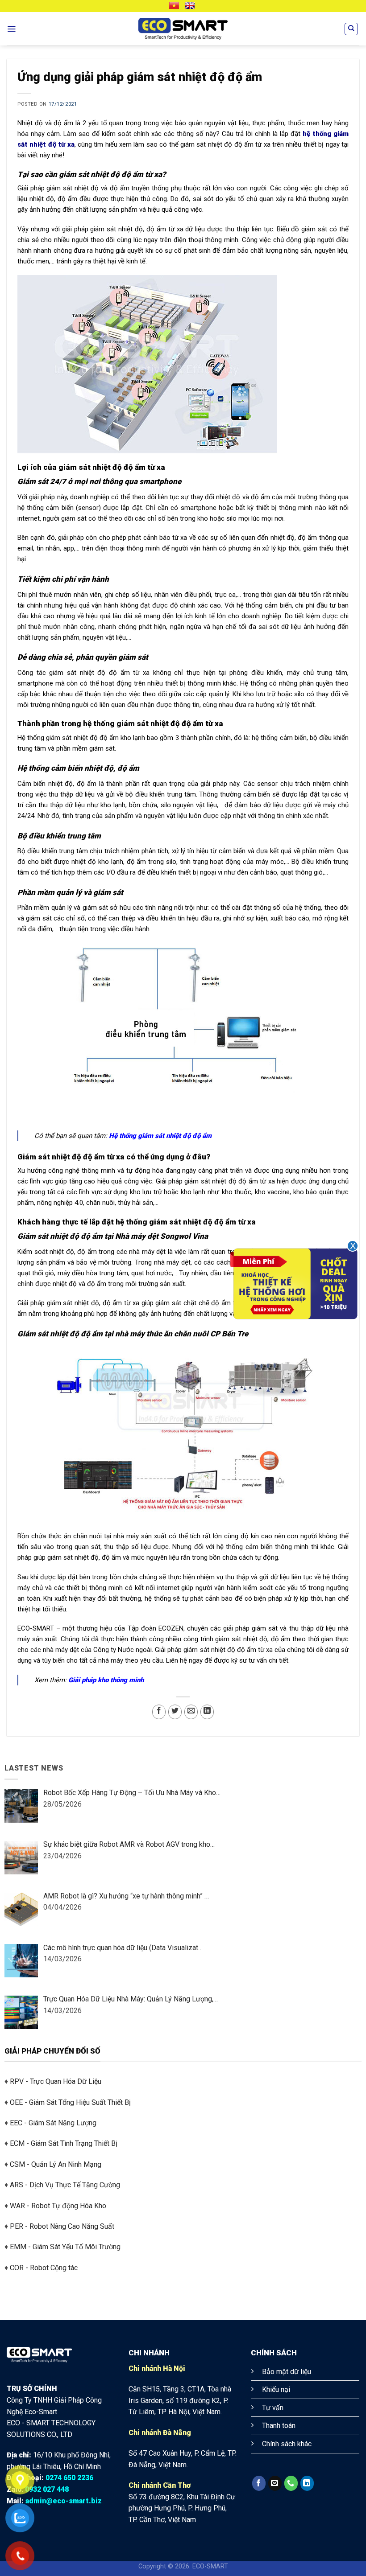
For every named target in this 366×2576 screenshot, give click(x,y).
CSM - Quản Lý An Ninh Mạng (56, 2164)
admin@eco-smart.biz (64, 2501)
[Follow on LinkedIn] (307, 2483)
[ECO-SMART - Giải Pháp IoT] (183, 29)
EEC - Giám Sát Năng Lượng (53, 2123)
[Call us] (291, 2483)
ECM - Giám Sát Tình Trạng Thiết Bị (64, 2143)
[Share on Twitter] (175, 1712)
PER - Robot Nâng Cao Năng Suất (62, 2226)
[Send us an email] (275, 2483)
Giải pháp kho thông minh (106, 1680)
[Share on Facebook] (159, 1712)
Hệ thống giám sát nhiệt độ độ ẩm (160, 1136)
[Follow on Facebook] (259, 2483)
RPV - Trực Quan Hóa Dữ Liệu (56, 2081)
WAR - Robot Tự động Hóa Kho (58, 2205)
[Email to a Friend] (191, 1712)
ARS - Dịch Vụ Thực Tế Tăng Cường (65, 2185)
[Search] (351, 29)
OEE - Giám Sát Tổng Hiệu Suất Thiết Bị (70, 2102)
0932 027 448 (47, 2489)
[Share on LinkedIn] (207, 1712)
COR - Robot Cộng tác (44, 2268)
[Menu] (11, 29)
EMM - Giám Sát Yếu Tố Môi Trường (65, 2247)
